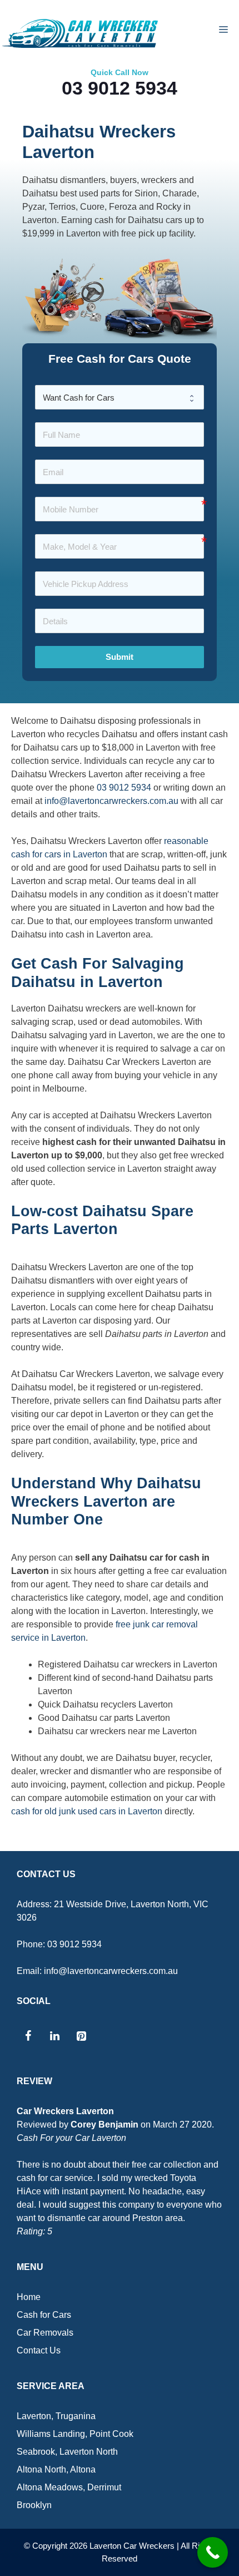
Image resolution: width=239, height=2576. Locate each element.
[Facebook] (28, 2036)
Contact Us (39, 2350)
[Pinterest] (81, 2036)
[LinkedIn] (54, 2036)
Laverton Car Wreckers (132, 2546)
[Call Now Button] (213, 2552)
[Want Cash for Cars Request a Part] (120, 397)
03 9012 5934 (120, 88)
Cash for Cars (44, 2315)
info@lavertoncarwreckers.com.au (111, 801)
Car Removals (45, 2333)
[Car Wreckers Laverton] (81, 33)
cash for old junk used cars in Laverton (87, 1811)
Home (29, 2297)
